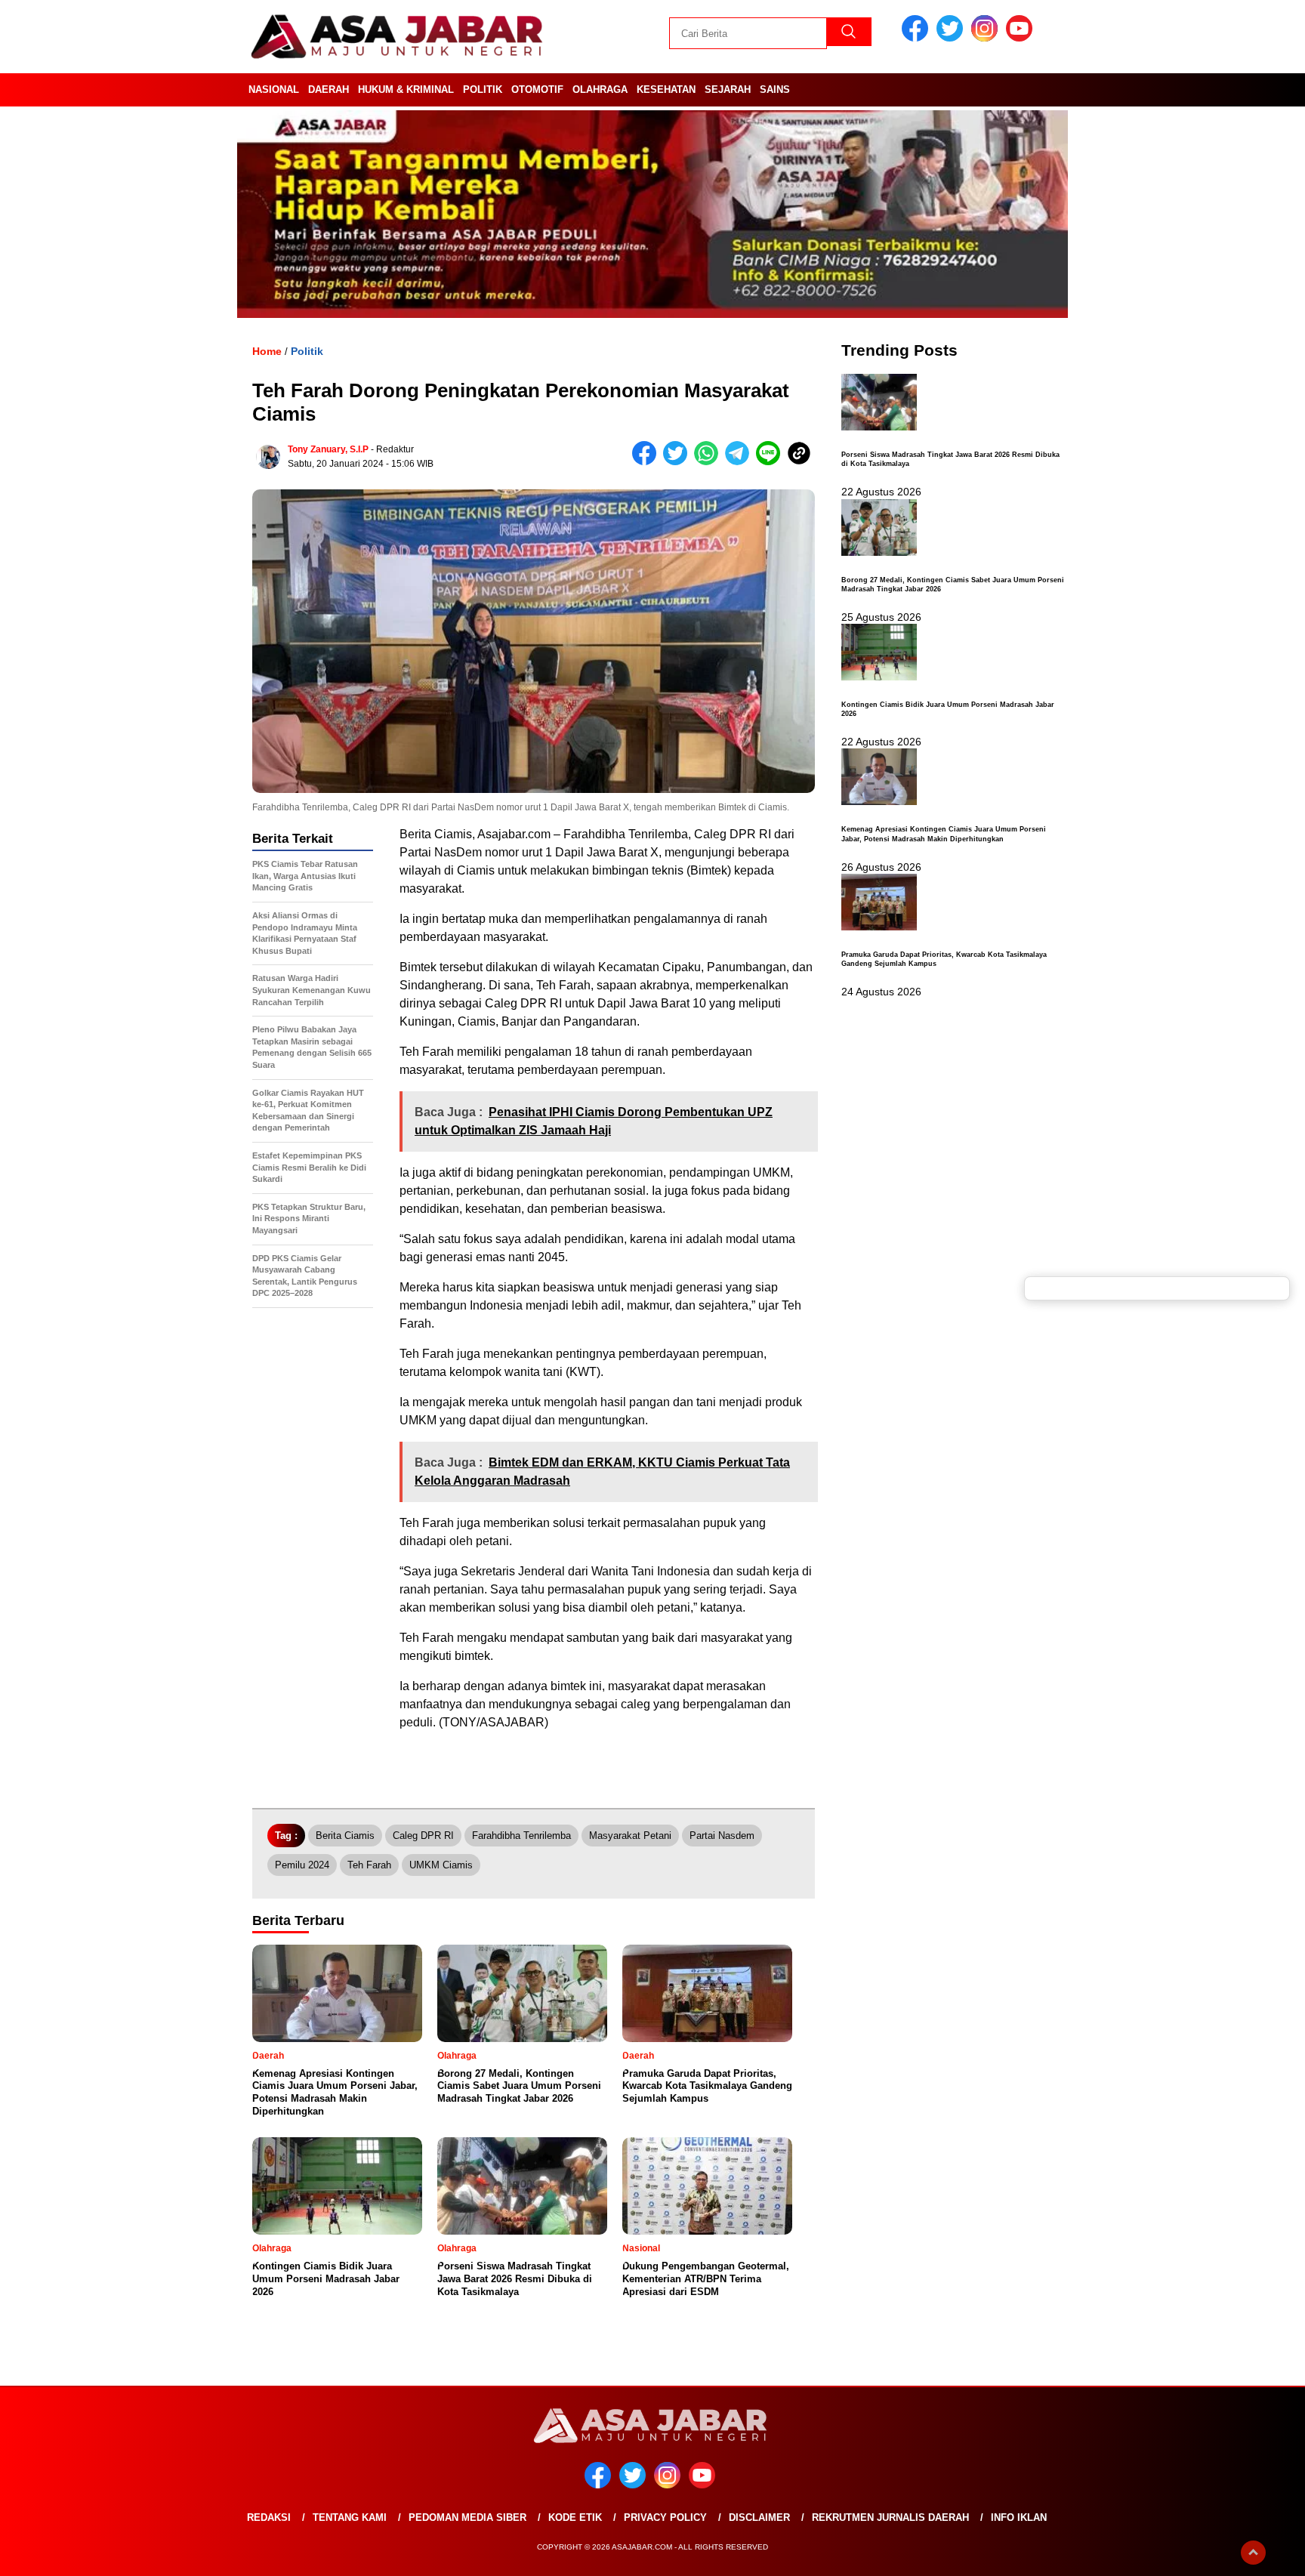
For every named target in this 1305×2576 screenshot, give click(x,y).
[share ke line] (771, 462)
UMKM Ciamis (441, 1865)
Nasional (274, 89)
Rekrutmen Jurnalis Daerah (890, 2517)
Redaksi (269, 2517)
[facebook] (918, 38)
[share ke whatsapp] (710, 462)
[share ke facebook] (648, 462)
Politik (483, 89)
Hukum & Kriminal (406, 89)
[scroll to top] (1253, 2553)
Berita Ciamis (345, 1836)
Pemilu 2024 (302, 1865)
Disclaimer (759, 2517)
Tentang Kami (350, 2517)
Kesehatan (666, 89)
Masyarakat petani (630, 1836)
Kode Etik (575, 2517)
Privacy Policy (665, 2517)
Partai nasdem (722, 1836)
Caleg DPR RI (423, 1836)
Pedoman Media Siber (467, 2517)
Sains (775, 89)
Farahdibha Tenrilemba (521, 1836)
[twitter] (952, 38)
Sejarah (728, 89)
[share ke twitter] (679, 462)
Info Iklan (1019, 2517)
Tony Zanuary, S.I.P (328, 449)
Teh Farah (369, 1865)
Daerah (329, 89)
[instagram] (987, 38)
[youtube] (1022, 38)
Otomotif (537, 89)
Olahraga (600, 89)
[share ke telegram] (740, 462)
